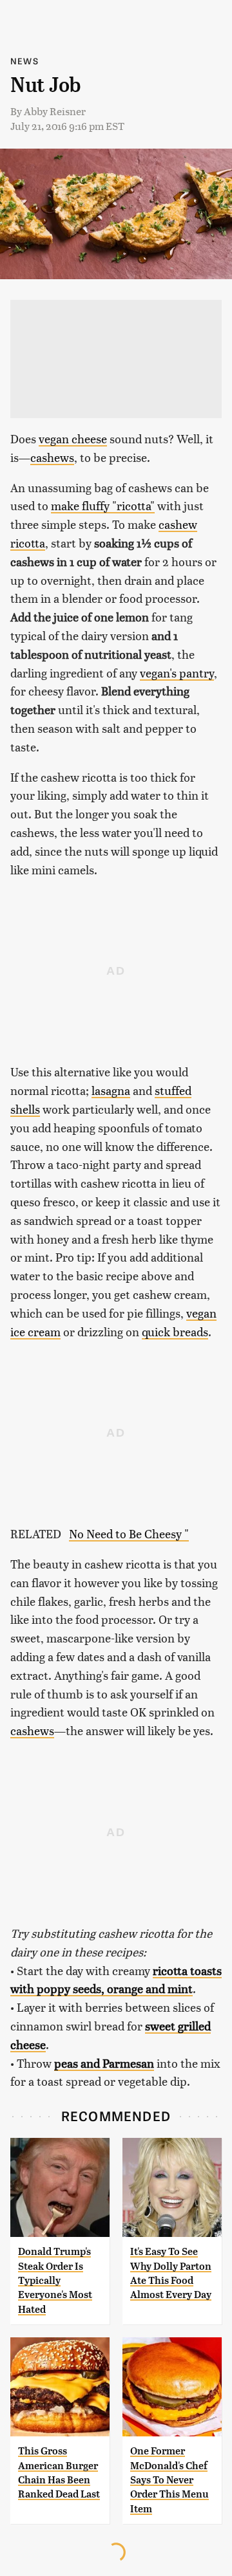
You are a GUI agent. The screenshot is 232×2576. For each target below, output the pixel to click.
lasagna (111, 1090)
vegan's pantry (177, 673)
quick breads (175, 1331)
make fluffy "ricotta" (103, 505)
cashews (52, 457)
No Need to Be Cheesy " (129, 1533)
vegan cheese (73, 438)
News (24, 61)
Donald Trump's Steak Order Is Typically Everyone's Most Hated (55, 2280)
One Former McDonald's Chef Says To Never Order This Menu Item (169, 2480)
